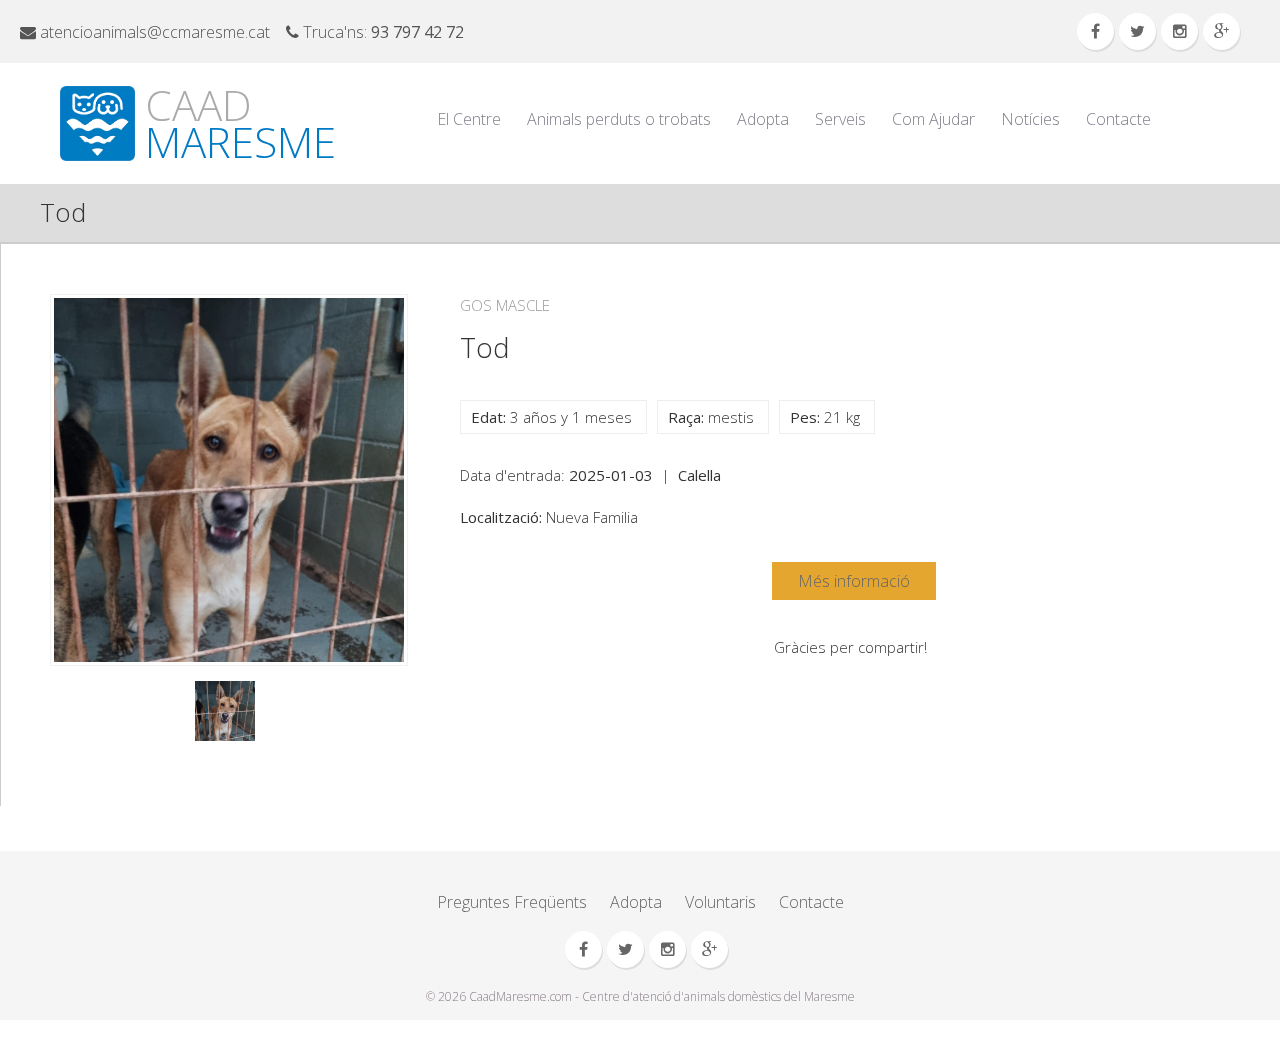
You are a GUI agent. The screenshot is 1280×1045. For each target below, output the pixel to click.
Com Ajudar (933, 119)
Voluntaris (720, 902)
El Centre (469, 119)
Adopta (763, 119)
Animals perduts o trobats (619, 119)
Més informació (854, 581)
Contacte (1118, 119)
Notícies (1030, 119)
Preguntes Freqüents (512, 902)
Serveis (840, 119)
